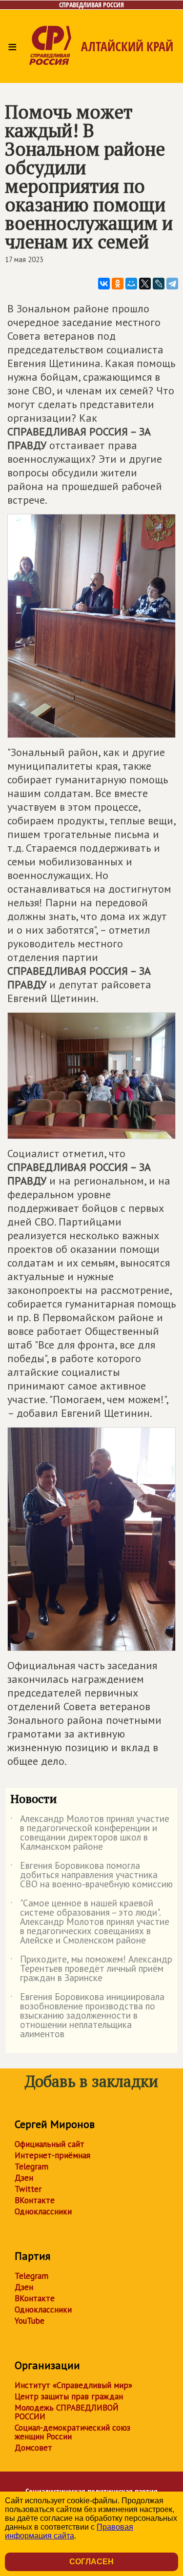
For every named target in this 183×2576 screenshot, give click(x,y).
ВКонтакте (35, 2200)
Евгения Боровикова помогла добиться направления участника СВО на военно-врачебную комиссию (91, 1875)
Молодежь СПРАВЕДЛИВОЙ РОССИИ (67, 2412)
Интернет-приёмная (52, 2155)
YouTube (30, 2321)
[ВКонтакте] (104, 284)
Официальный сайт (50, 2144)
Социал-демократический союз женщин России (72, 2432)
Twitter (28, 2189)
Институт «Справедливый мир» (73, 2385)
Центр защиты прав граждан (69, 2396)
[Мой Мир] (131, 284)
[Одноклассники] (118, 284)
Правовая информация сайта (69, 2531)
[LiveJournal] (159, 284)
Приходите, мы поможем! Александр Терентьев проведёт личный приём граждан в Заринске (91, 1969)
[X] (145, 284)
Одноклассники (43, 2211)
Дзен (24, 2178)
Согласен (91, 2562)
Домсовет (33, 2448)
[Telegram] (172, 284)
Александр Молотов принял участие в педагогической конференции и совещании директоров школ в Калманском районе (90, 1833)
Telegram (31, 2167)
